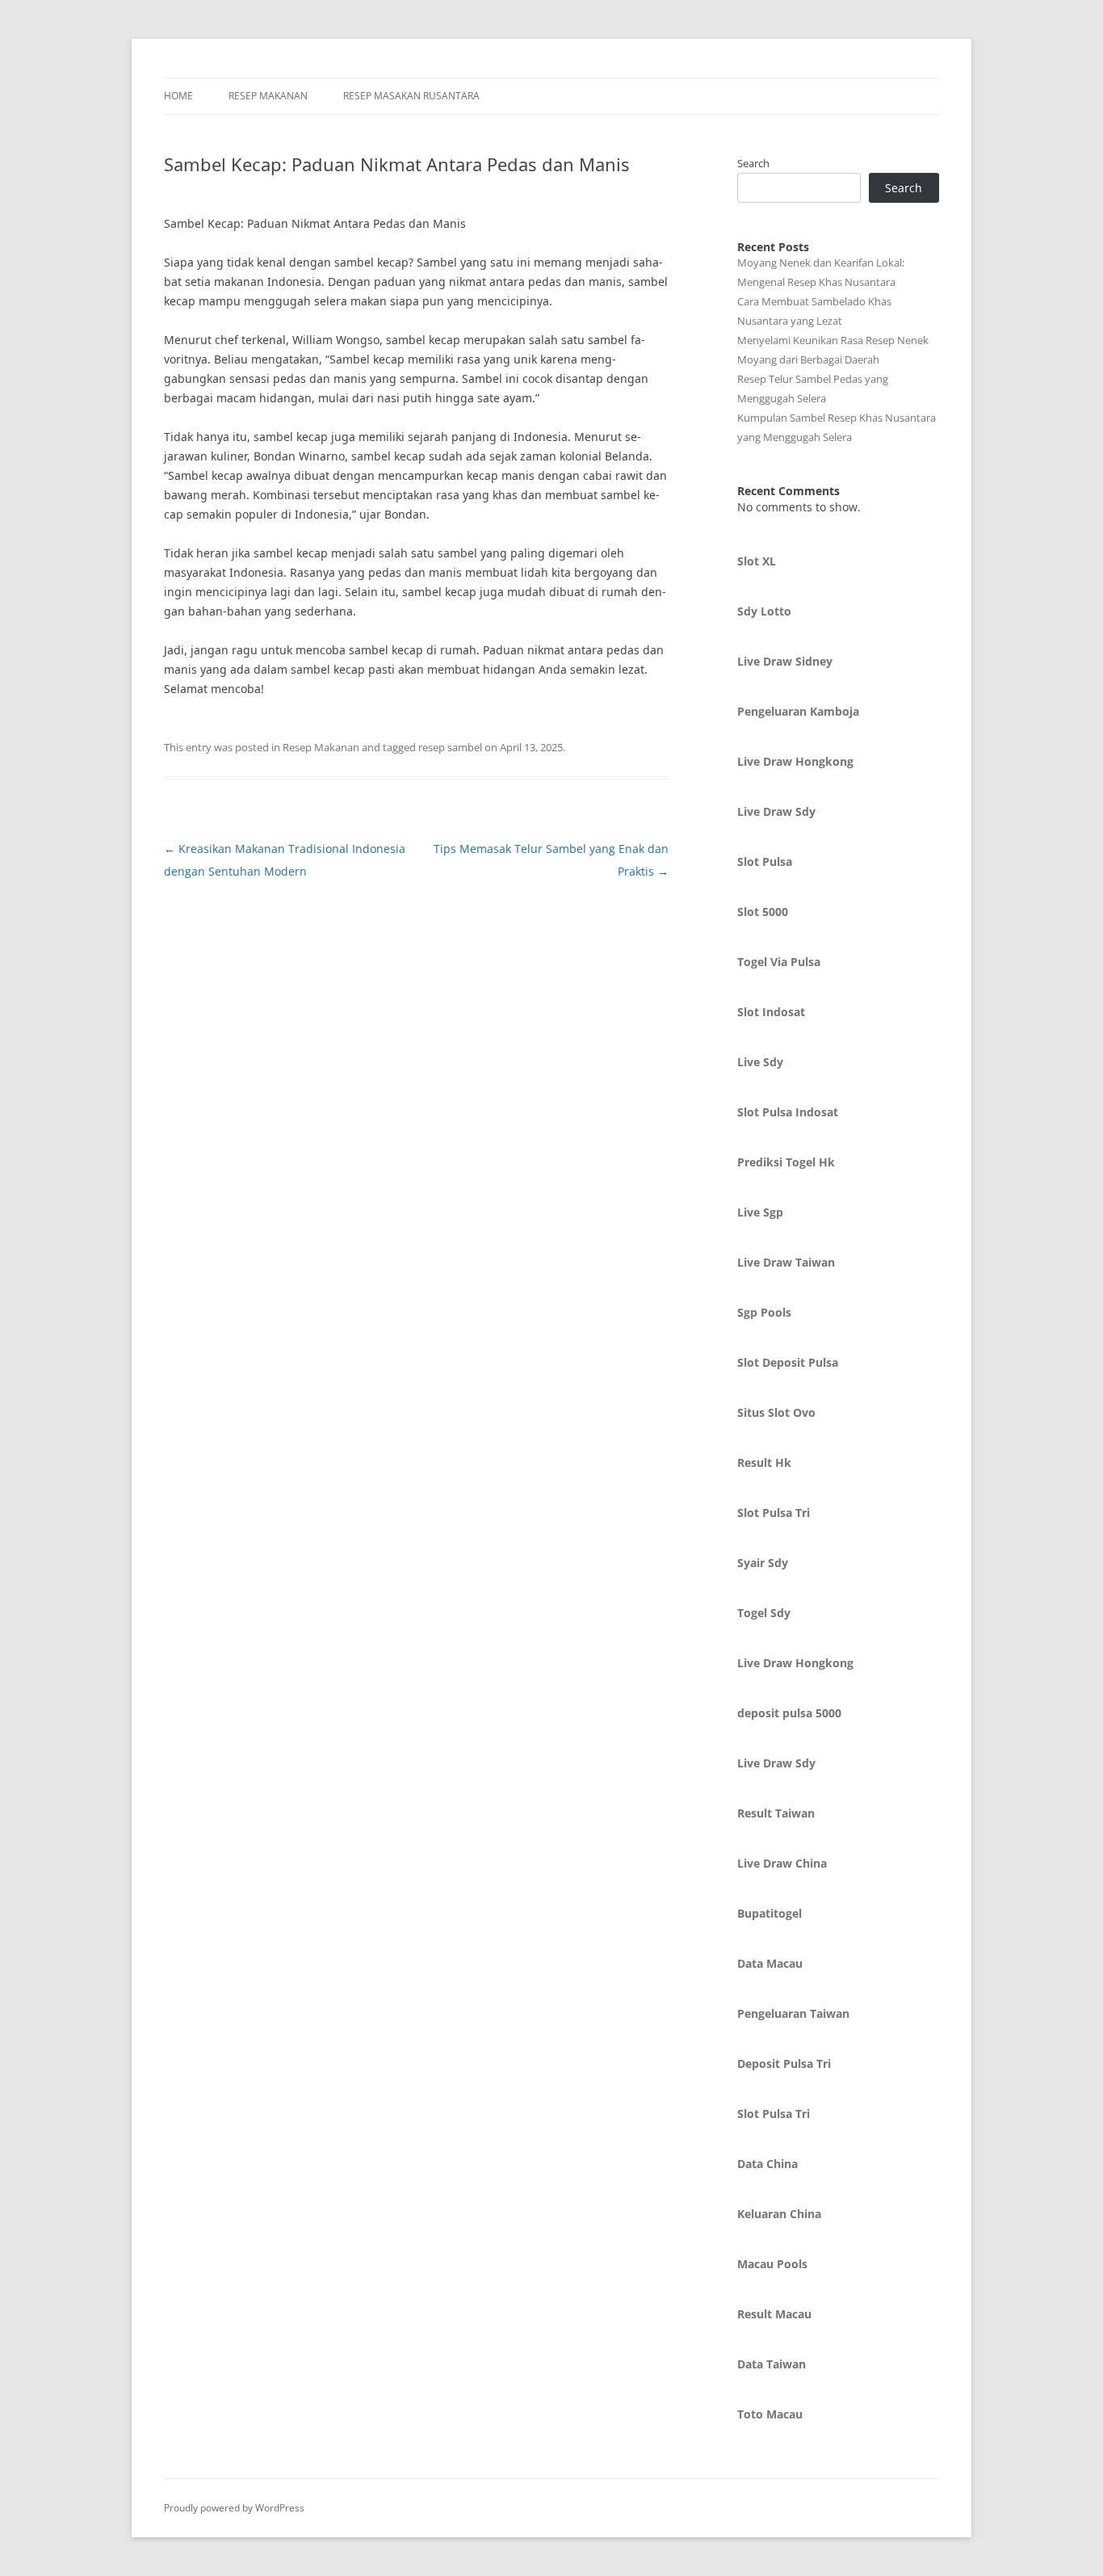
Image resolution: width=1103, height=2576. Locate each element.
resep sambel (450, 747)
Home (178, 96)
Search (753, 163)
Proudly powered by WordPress (234, 2508)
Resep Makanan (268, 96)
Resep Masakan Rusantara (411, 96)
